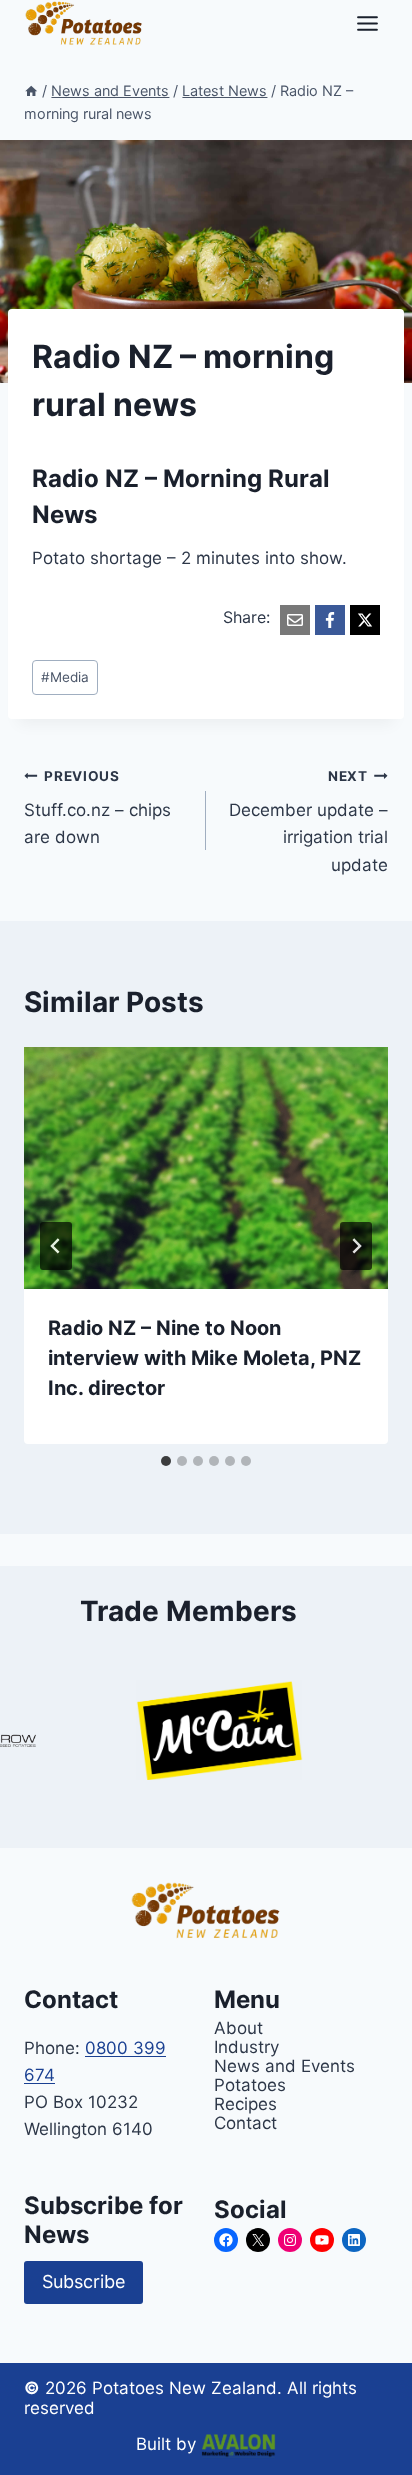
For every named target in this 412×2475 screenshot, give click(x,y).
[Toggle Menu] (367, 23)
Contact (245, 2122)
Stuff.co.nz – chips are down (97, 808)
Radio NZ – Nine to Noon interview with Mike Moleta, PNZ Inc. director (204, 1358)
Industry (246, 2046)
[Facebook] (330, 620)
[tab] (166, 1461)
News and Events (284, 2065)
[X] (365, 620)
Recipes (245, 2103)
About (238, 2027)
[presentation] (206, 1168)
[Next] (356, 1246)
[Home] (31, 90)
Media (65, 677)
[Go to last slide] (56, 1246)
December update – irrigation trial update (308, 821)
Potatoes (250, 2084)
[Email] (295, 620)
